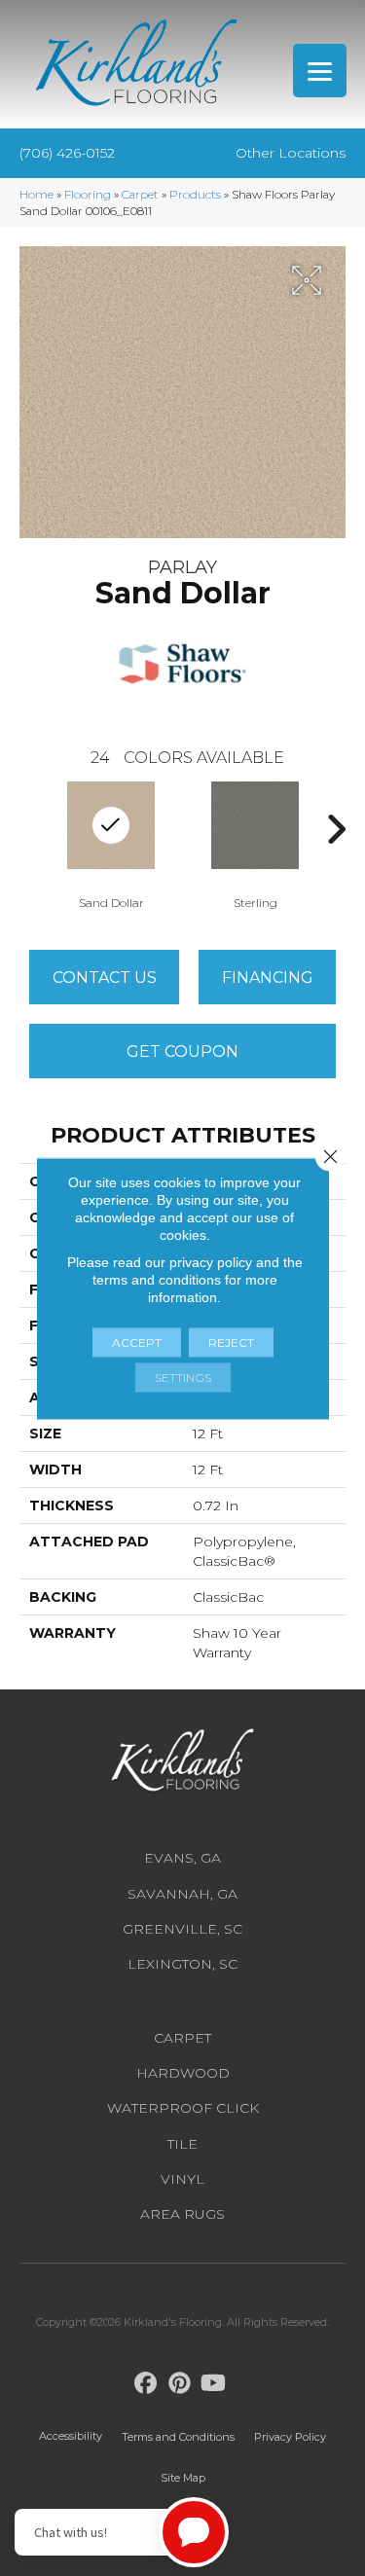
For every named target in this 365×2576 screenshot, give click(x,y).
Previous (29, 829)
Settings (183, 1377)
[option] (255, 844)
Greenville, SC (182, 1929)
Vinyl (182, 2179)
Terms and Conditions (178, 2437)
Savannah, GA (182, 1894)
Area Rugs (182, 2214)
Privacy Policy (290, 2437)
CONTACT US (105, 978)
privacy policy (211, 1261)
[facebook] (146, 2384)
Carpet (140, 194)
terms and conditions (157, 1279)
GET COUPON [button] (182, 1052)
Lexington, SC (182, 1964)
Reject (231, 1342)
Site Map (183, 2478)
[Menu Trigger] (320, 71)
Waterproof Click (183, 2108)
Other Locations (291, 153)
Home (36, 194)
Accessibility (71, 2436)
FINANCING (268, 978)
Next (336, 829)
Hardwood (183, 2073)
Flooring (88, 194)
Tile (182, 2144)
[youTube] (214, 2384)
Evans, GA (182, 1858)
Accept (137, 1342)
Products (195, 194)
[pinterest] (180, 2384)
